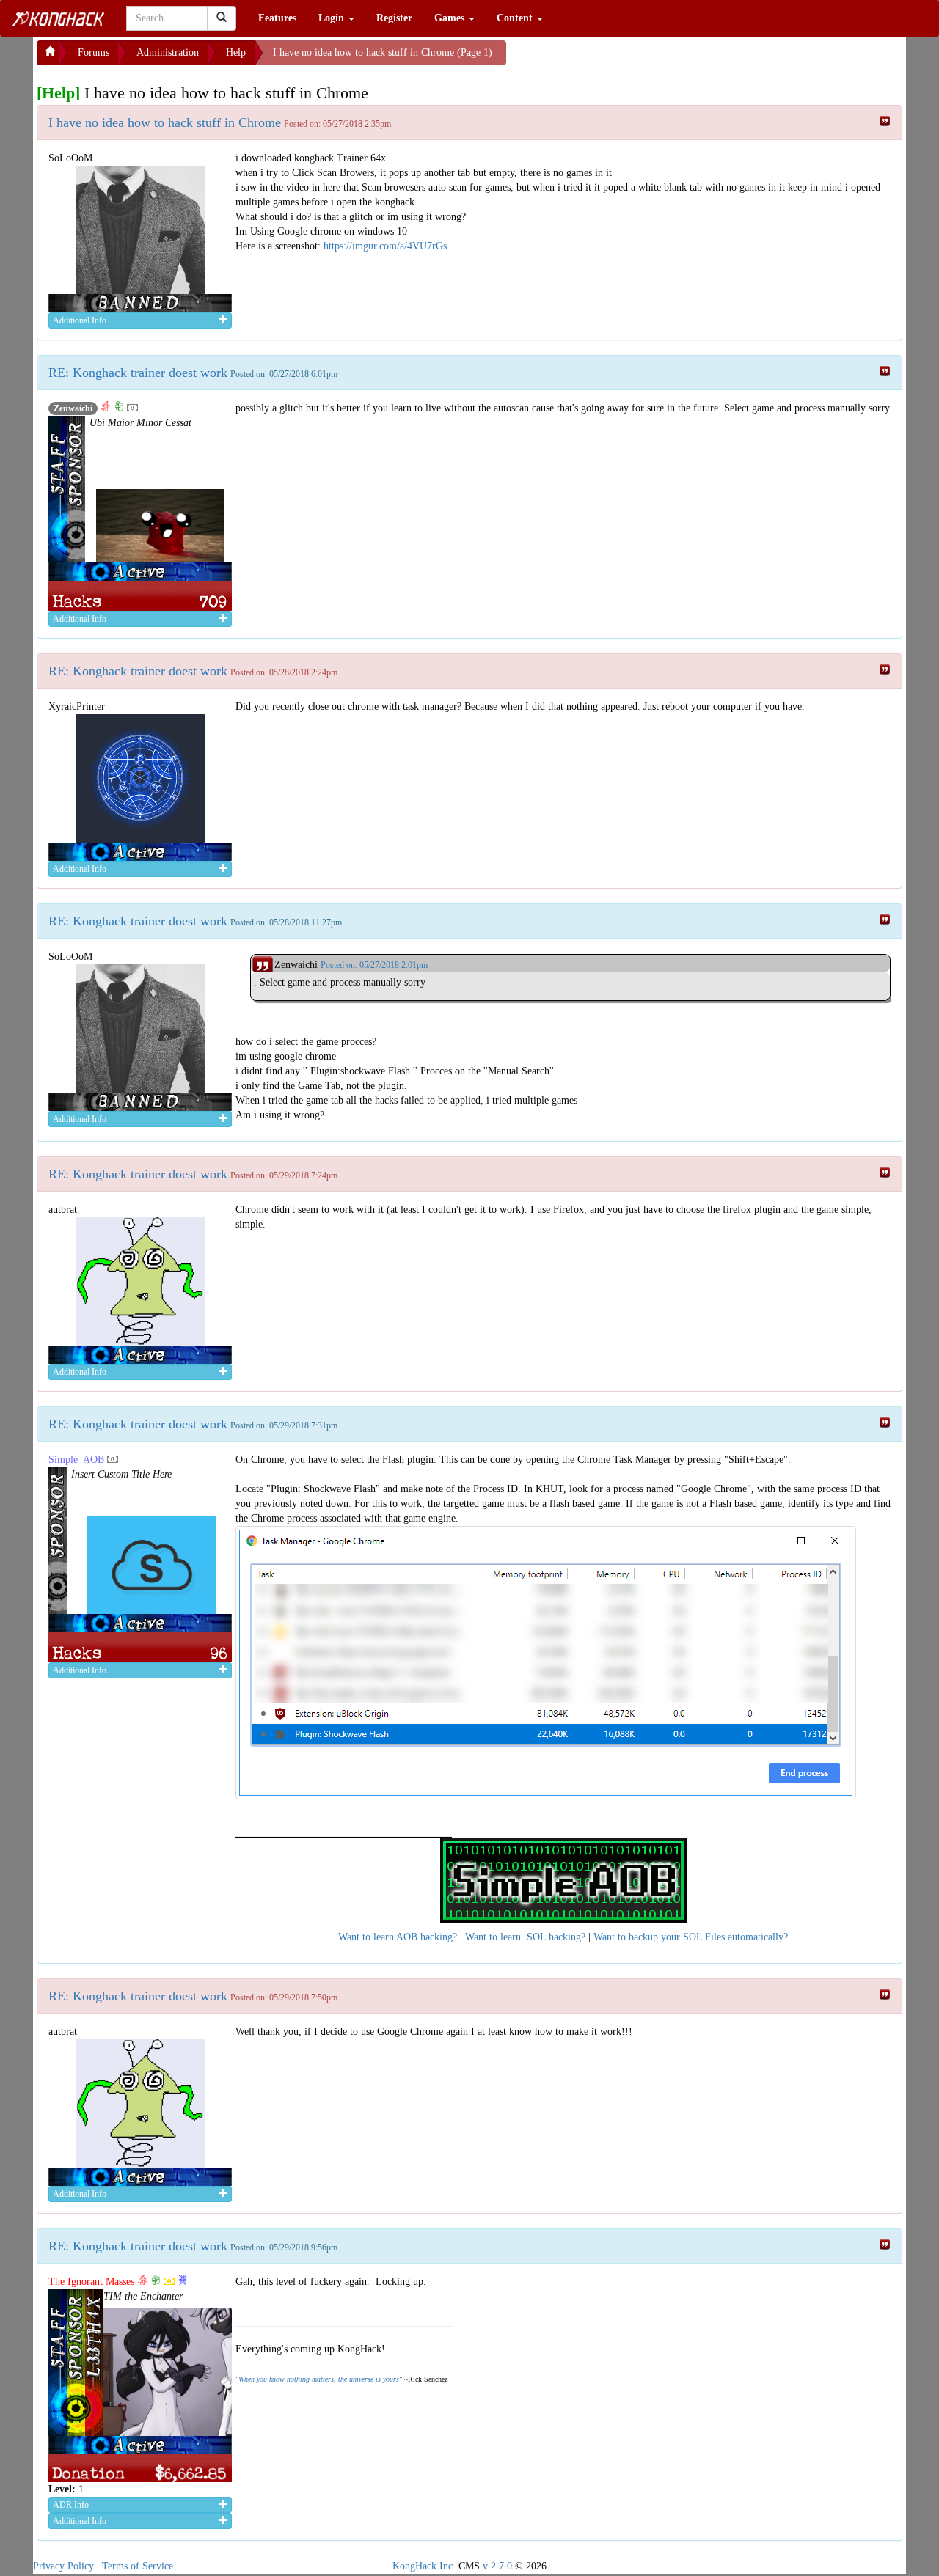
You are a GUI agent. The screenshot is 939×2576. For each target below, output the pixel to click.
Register (394, 18)
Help (236, 52)
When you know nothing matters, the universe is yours (319, 2379)
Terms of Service (138, 2566)
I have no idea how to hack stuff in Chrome (165, 122)
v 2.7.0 (497, 2566)
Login (333, 18)
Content (516, 18)
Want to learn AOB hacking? (398, 1937)
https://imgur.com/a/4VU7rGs (385, 246)
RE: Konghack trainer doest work (138, 373)
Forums (94, 52)
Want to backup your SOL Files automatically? (691, 1937)
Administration (168, 52)
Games (451, 18)
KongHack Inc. (424, 2566)
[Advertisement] (624, 59)
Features (277, 18)
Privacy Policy (63, 2566)
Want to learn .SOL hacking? (525, 1937)
